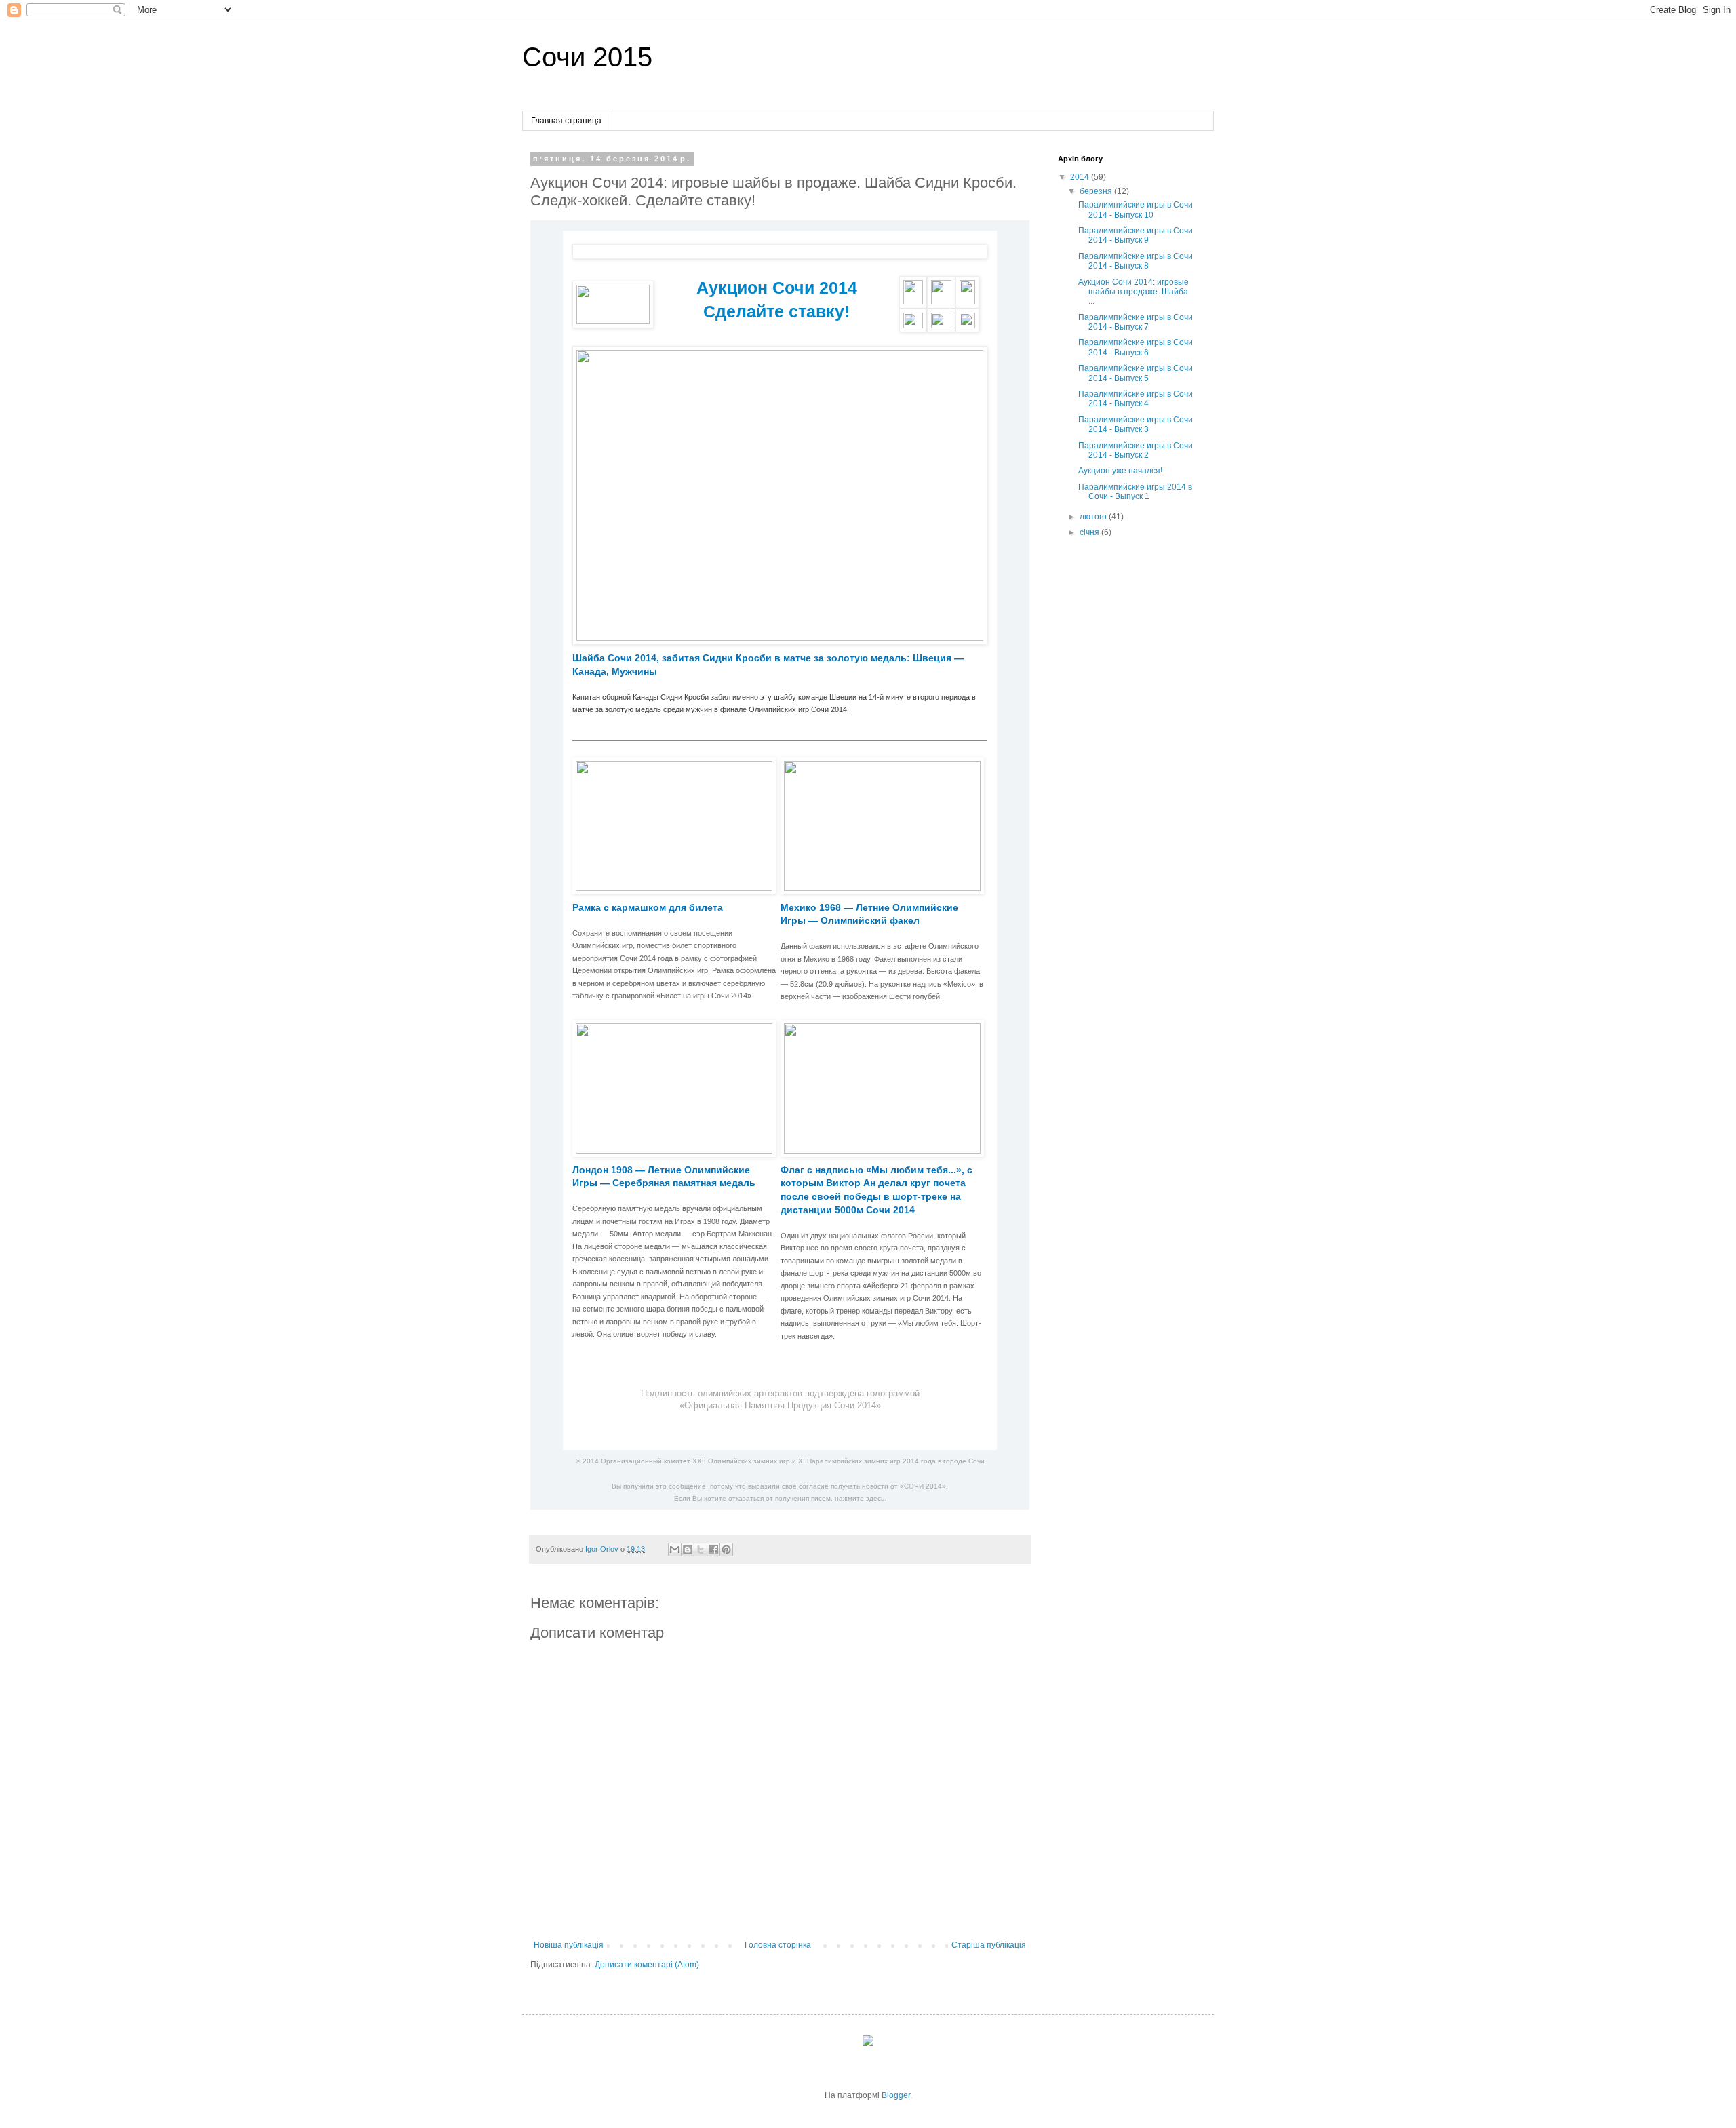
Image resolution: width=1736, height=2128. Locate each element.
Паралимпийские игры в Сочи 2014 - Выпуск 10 (1136, 210)
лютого (1094, 517)
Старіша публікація (989, 1945)
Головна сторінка (778, 1945)
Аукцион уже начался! (1120, 471)
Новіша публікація (569, 1945)
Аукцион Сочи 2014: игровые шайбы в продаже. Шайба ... (1133, 292)
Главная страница (566, 121)
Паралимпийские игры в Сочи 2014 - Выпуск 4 (1136, 399)
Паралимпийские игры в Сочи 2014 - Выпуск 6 (1136, 347)
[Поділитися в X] (701, 1550)
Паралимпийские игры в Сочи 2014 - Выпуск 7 (1136, 322)
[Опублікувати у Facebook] (713, 1550)
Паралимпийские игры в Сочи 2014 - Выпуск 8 (1136, 261)
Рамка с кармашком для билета (648, 907)
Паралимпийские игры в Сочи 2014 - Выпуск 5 (1136, 373)
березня (1097, 191)
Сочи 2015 (587, 57)
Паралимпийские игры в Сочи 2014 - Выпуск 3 (1136, 425)
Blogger (896, 2095)
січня (1090, 532)
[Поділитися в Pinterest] (726, 1550)
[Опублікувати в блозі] (688, 1550)
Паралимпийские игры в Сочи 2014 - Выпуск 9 (1136, 235)
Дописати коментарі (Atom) (647, 1965)
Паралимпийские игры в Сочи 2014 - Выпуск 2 (1136, 450)
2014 (1081, 177)
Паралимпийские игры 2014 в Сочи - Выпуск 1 (1135, 492)
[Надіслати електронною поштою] (675, 1550)
